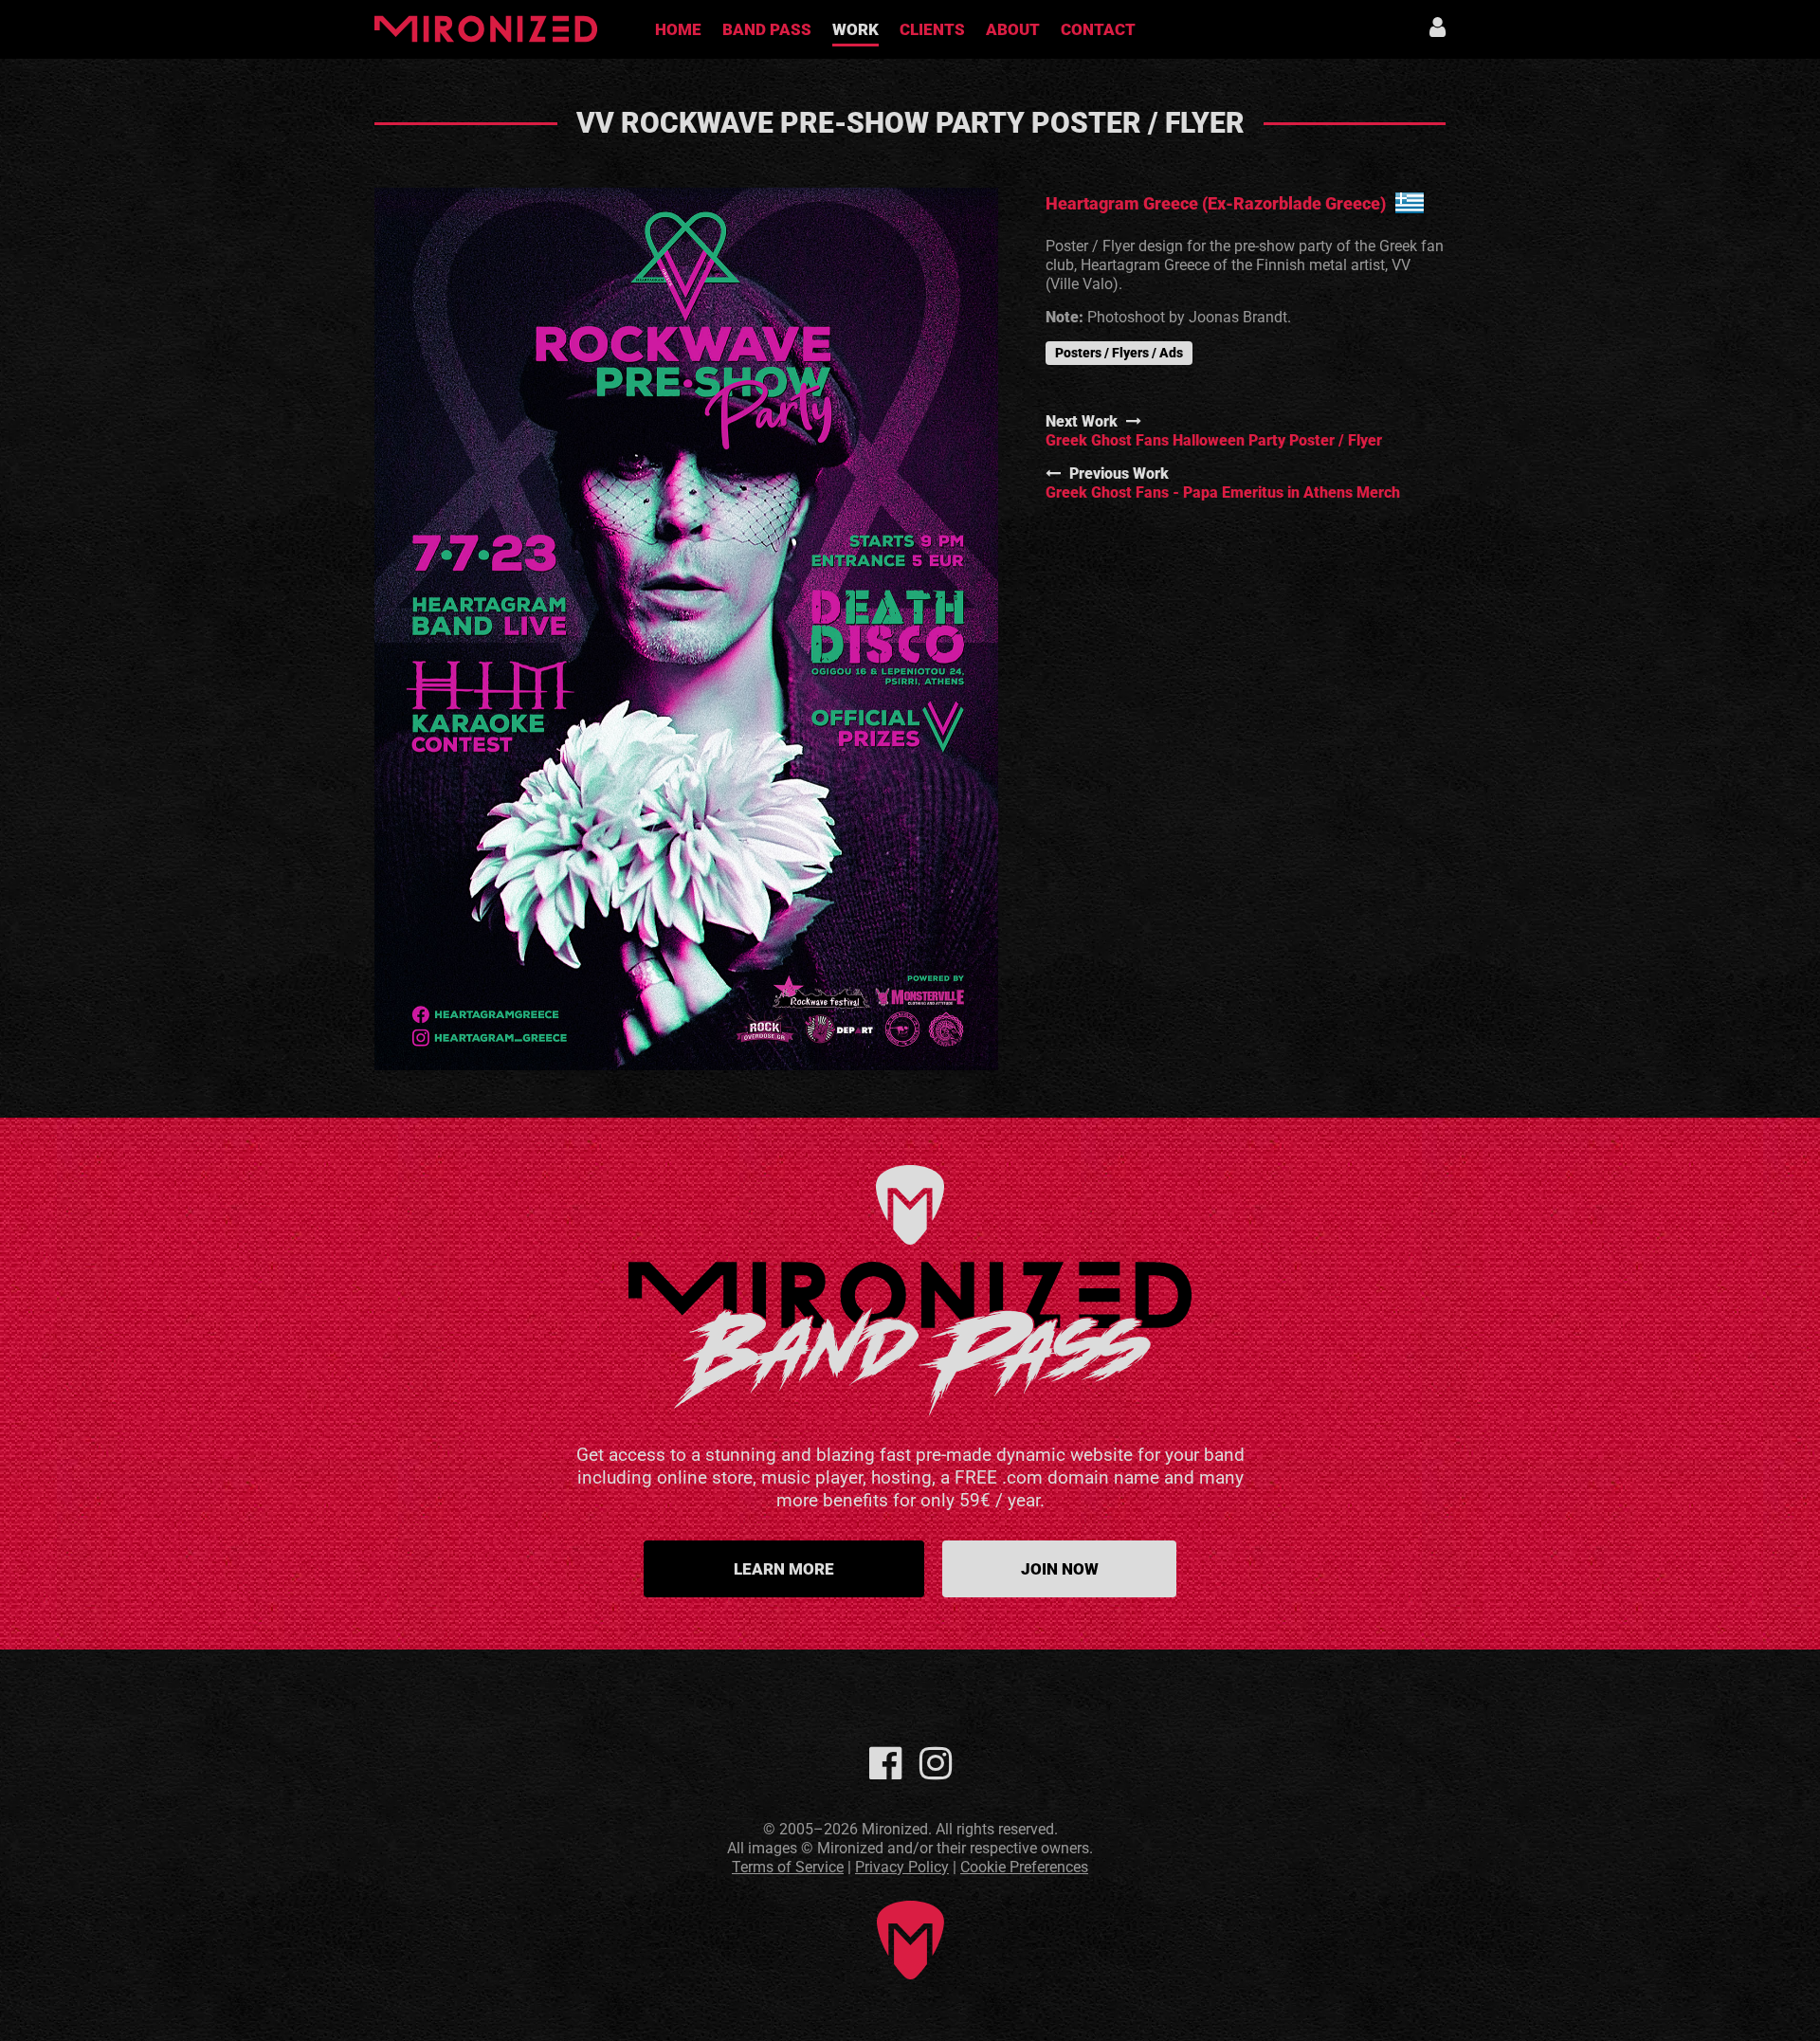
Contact (1098, 29)
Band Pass (767, 29)
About (1013, 29)
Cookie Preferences (1024, 1867)
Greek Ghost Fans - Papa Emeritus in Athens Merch (1223, 492)
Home (678, 29)
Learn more (784, 1569)
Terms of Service (788, 1867)
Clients (932, 29)
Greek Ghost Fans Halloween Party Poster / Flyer (1214, 440)
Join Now (1060, 1569)
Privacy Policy (902, 1867)
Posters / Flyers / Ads (1119, 353)
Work (855, 29)
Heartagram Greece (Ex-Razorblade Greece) (1216, 203)
